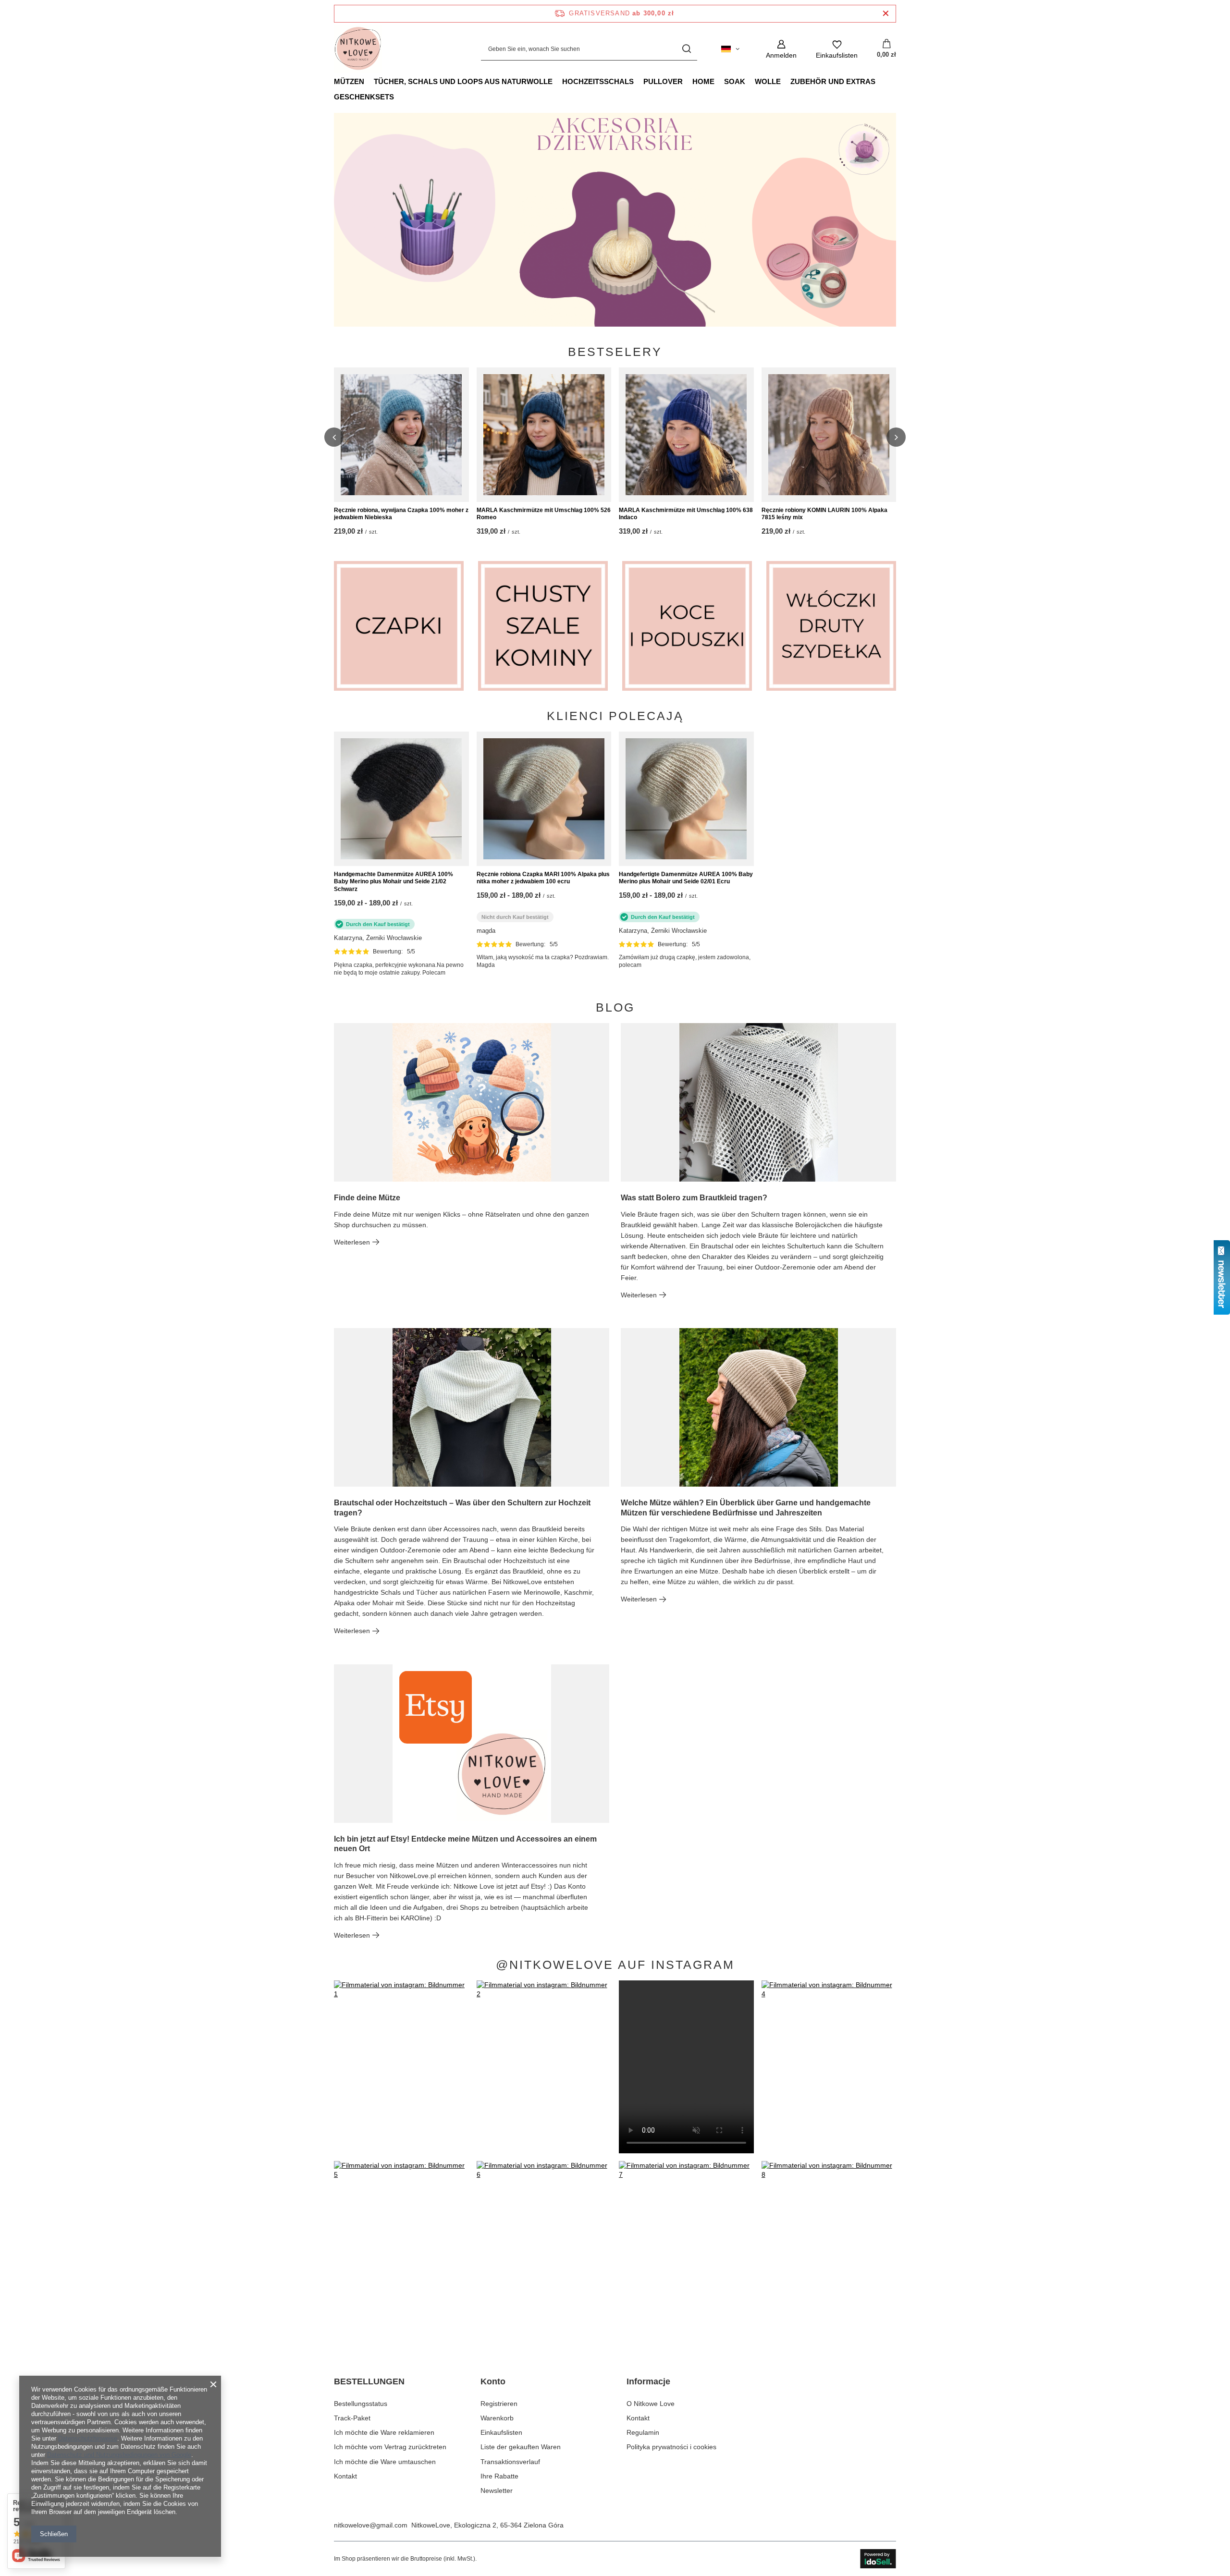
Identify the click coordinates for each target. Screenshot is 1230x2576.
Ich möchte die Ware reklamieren (384, 2432)
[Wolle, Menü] (786, 81)
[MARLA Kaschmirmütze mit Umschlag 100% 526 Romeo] (544, 435)
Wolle (768, 81)
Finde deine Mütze (367, 1198)
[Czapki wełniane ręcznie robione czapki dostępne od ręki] (615, 220)
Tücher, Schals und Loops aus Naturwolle (463, 81)
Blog (615, 1007)
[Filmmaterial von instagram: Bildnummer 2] (544, 2067)
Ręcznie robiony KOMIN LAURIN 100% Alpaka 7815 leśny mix (824, 514)
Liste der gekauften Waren (521, 2447)
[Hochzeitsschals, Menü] (639, 81)
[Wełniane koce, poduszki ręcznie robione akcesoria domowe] (687, 626)
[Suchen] (686, 49)
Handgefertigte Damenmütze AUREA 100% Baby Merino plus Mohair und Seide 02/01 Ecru (686, 878)
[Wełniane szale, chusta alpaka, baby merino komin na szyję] (543, 626)
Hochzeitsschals (598, 81)
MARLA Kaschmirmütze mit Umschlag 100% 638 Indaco (686, 514)
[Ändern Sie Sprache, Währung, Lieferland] (730, 49)
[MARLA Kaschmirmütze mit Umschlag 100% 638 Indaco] (686, 435)
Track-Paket (352, 2418)
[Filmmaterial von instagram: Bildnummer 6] (544, 2247)
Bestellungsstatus (361, 2404)
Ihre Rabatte (499, 2476)
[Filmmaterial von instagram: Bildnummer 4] (829, 2067)
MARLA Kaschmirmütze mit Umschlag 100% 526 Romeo (544, 514)
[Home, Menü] (719, 81)
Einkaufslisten (501, 2432)
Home (703, 81)
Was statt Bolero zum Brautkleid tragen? (694, 1198)
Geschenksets (364, 97)
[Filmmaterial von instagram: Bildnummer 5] (401, 2247)
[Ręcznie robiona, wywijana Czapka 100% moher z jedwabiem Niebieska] (401, 435)
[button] (896, 220)
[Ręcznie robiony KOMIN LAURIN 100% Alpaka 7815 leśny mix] (829, 435)
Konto (493, 2381)
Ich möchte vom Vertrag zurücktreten (390, 2447)
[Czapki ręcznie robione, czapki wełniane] (399, 626)
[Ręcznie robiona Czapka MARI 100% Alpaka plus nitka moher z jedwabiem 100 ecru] (544, 799)
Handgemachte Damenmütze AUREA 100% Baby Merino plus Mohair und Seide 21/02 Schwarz (394, 882)
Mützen (349, 81)
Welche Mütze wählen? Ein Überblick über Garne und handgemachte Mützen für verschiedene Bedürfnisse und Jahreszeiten (746, 1508)
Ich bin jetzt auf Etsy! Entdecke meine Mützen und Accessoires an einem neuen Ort (465, 1844)
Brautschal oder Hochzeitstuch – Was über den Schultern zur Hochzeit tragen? (462, 1508)
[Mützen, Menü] (369, 81)
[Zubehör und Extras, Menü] (880, 81)
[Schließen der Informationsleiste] (886, 14)
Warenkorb (497, 2418)
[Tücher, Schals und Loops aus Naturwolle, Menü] (557, 81)
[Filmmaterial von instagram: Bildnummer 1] (401, 2067)
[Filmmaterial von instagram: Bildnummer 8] (829, 2247)
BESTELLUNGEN (369, 2381)
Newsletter (497, 2491)
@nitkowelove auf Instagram (615, 1965)
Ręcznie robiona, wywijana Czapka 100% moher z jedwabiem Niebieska (401, 514)
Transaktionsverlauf (510, 2462)
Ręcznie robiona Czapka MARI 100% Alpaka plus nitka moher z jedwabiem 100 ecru (543, 878)
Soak (735, 81)
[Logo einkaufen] (358, 49)
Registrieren (499, 2404)
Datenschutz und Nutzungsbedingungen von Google (119, 2455)
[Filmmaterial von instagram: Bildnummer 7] (686, 2247)
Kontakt (345, 2476)
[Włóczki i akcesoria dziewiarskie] (831, 626)
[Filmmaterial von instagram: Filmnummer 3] (686, 2067)
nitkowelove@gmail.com (371, 2525)
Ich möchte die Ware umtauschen (385, 2462)
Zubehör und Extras (833, 81)
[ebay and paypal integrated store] (878, 2559)
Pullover (663, 81)
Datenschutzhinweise (88, 2438)
